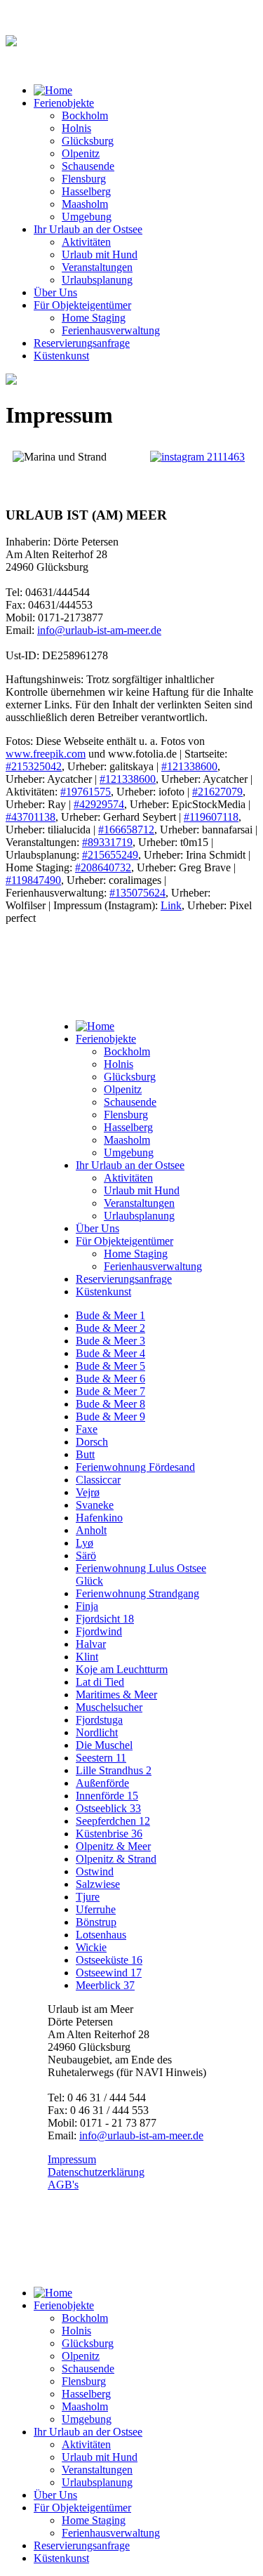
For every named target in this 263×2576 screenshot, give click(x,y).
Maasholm (85, 204)
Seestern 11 (101, 1758)
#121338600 (189, 766)
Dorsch (92, 1442)
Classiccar (98, 1480)
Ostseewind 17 (109, 1973)
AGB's (63, 2185)
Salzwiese (98, 1884)
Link (171, 905)
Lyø (85, 1543)
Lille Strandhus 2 (114, 1770)
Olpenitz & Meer (113, 1846)
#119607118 (211, 817)
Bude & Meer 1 (110, 1315)
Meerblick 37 (105, 1985)
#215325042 (34, 766)
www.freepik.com (46, 754)
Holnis (76, 128)
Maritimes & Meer (116, 1695)
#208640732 (103, 867)
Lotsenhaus (101, 1935)
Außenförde (102, 1783)
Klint (87, 1657)
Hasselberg (86, 191)
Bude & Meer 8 (110, 1404)
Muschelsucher (109, 1707)
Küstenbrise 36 (109, 1834)
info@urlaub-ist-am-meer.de (99, 630)
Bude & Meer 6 (110, 1379)
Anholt (91, 1530)
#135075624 (137, 893)
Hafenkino (99, 1518)
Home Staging (94, 318)
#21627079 (217, 792)
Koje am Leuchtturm (122, 1669)
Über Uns (55, 292)
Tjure (88, 1897)
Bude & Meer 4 (110, 1353)
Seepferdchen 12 (113, 1821)
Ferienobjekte (64, 103)
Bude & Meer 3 (110, 1341)
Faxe (87, 1429)
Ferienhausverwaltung (111, 330)
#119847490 (33, 880)
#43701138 (31, 817)
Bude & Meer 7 (110, 1391)
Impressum (72, 2159)
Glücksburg (88, 141)
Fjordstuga (99, 1720)
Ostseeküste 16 (109, 1960)
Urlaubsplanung (97, 280)
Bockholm (85, 115)
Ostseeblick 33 (108, 1808)
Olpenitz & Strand (116, 1859)
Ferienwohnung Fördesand (135, 1467)
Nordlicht (97, 1732)
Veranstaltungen (97, 267)
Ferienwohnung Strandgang (137, 1593)
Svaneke (95, 1505)
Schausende (88, 166)
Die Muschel (104, 1745)
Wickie (91, 1947)
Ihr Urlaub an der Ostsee (88, 229)
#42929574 (99, 804)
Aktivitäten (86, 242)
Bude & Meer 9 (110, 1416)
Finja (87, 1606)
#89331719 (107, 842)
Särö (86, 1555)
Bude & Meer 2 (110, 1328)
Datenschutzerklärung (96, 2172)
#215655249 (110, 855)
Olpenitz (81, 153)
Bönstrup (96, 1922)
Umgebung (87, 217)
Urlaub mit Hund (100, 255)
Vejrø (88, 1492)
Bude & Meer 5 (110, 1366)
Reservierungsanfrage (82, 343)
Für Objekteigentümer (82, 305)
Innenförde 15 (107, 1796)
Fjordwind (99, 1631)
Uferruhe (96, 1909)
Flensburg (84, 179)
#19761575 (86, 792)
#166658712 (126, 830)
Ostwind (95, 1871)
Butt (85, 1454)
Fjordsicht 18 (105, 1619)
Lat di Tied (100, 1682)
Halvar (91, 1644)
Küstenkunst (61, 356)
